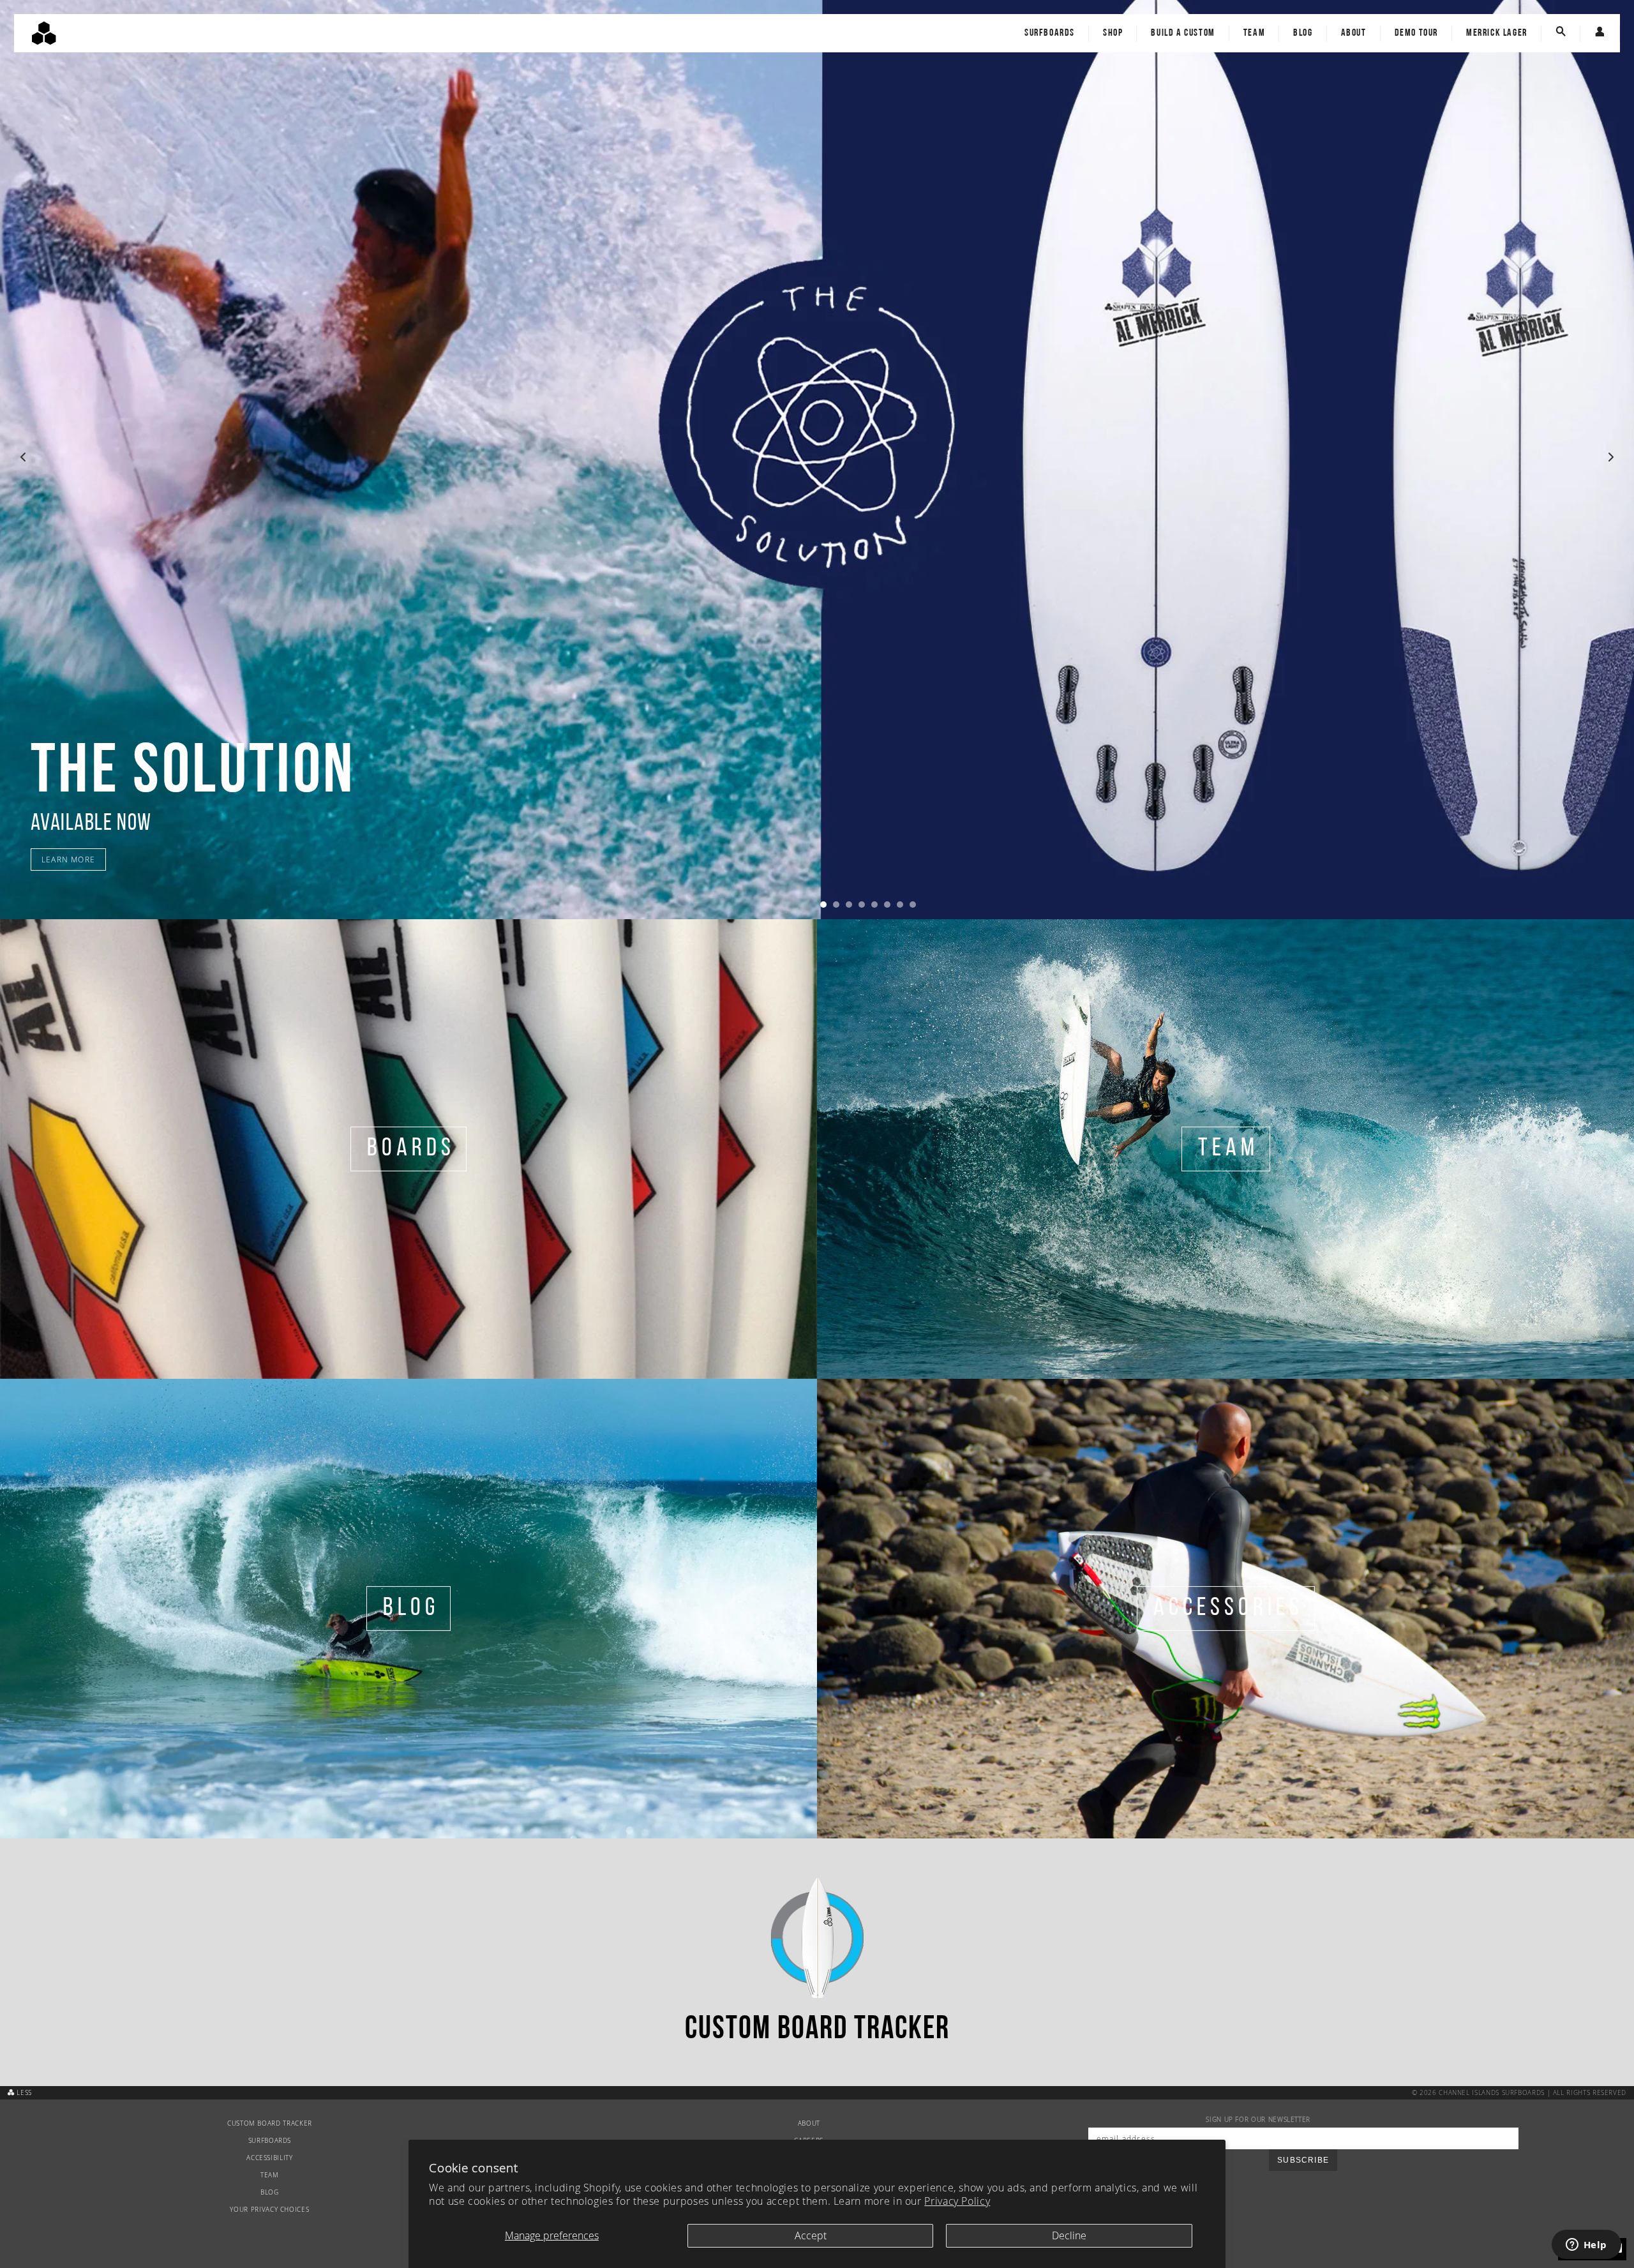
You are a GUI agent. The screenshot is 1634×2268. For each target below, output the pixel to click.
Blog (1303, 33)
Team (1254, 33)
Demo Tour (1416, 33)
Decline (1069, 2235)
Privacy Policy (957, 2201)
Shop (1113, 33)
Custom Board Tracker (270, 2123)
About (1354, 33)
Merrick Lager (1497, 33)
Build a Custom (1183, 33)
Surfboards (1050, 33)
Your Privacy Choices (269, 2210)
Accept (811, 2235)
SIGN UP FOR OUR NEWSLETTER (1258, 2120)
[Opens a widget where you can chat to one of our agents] (1586, 2246)
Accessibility (269, 2158)
